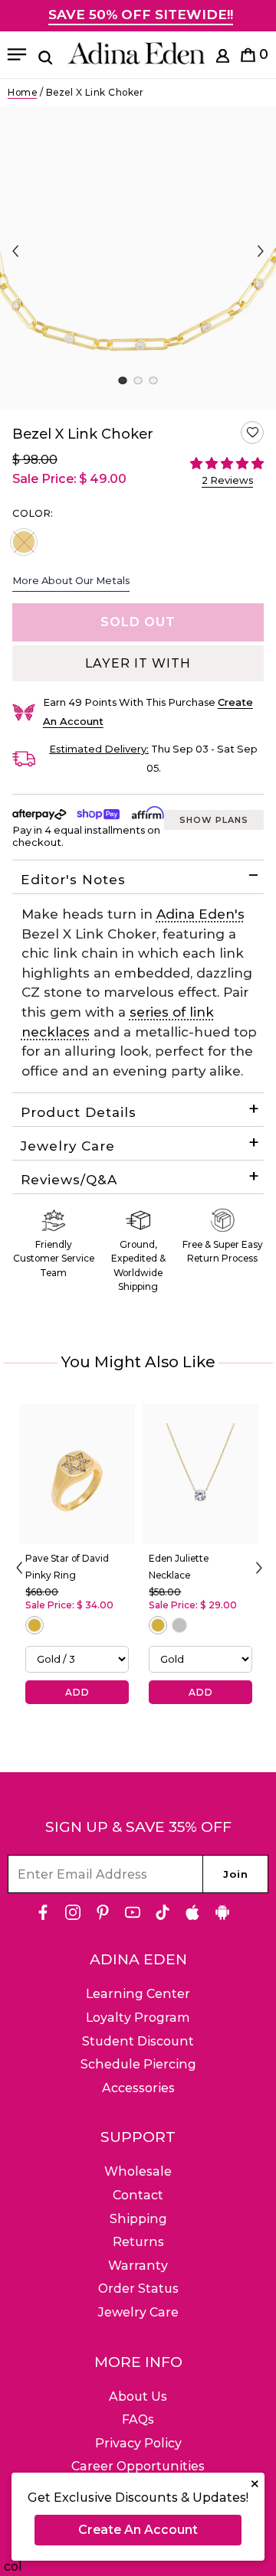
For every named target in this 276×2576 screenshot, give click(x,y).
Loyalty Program (138, 2018)
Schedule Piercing (138, 2064)
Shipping (138, 2219)
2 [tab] (138, 380)
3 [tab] (153, 380)
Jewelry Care (68, 1146)
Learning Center (138, 1994)
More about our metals (71, 580)
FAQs (138, 2419)
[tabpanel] (138, 258)
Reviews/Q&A (69, 1180)
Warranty (138, 2266)
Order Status (138, 2289)
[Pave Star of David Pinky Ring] (77, 1474)
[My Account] (223, 59)
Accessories (138, 2088)
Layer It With (138, 663)
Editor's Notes (73, 880)
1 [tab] (122, 380)
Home (22, 92)
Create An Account (138, 2530)
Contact (138, 2195)
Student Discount (138, 2041)
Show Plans (214, 820)
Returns (138, 2242)
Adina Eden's (200, 914)
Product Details (79, 1112)
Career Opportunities (138, 2466)
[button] (252, 433)
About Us (138, 2396)
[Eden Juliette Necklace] (200, 1474)
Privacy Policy (138, 2443)
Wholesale (138, 2171)
